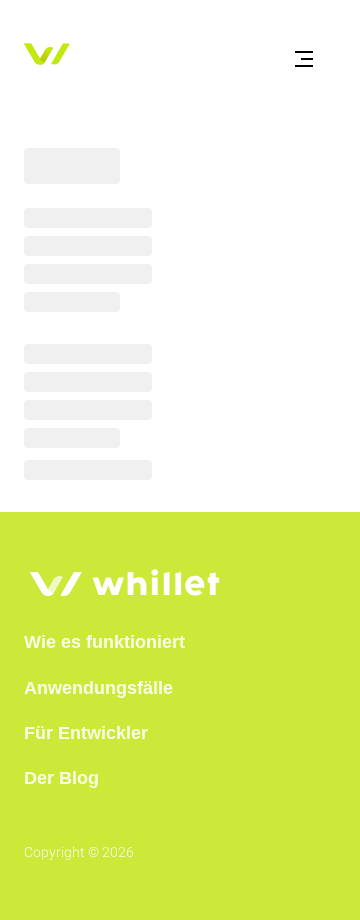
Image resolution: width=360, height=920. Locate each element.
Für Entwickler (86, 733)
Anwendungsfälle (98, 688)
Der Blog (61, 778)
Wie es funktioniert (104, 642)
